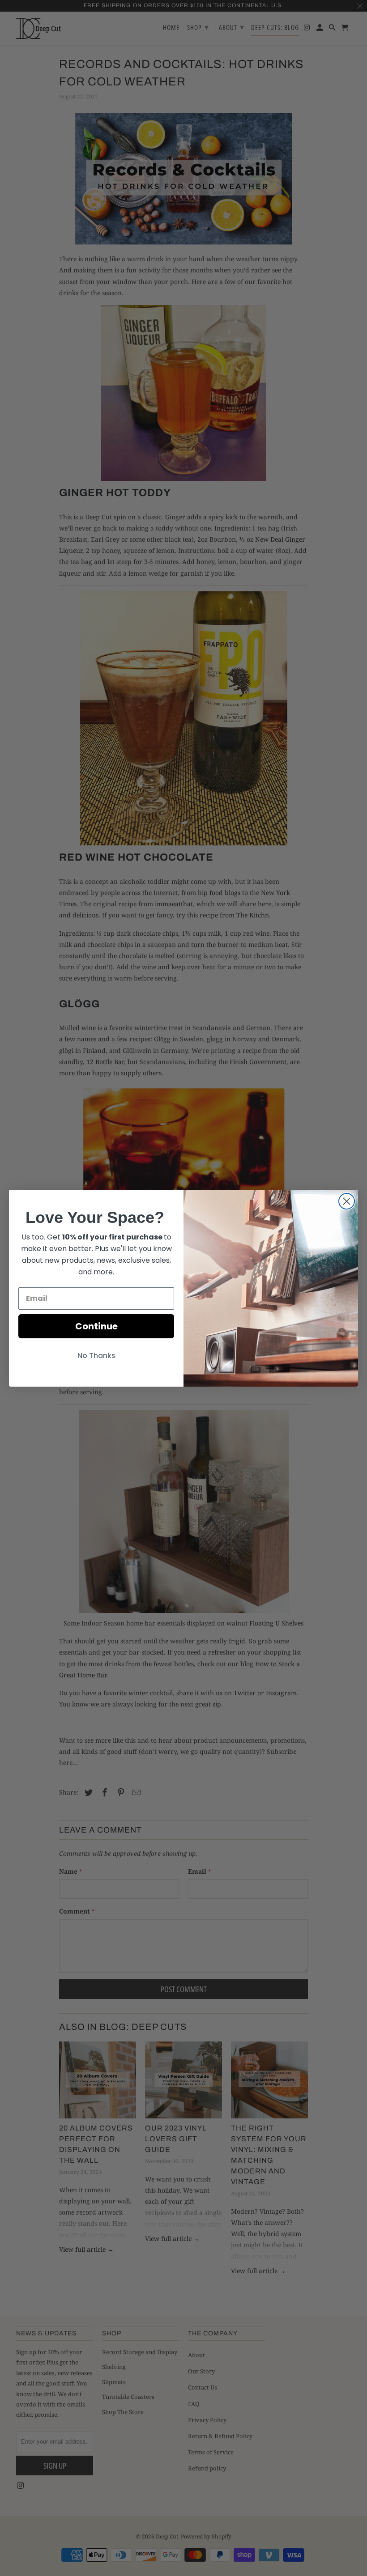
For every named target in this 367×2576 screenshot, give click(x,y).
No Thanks (96, 1356)
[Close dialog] (347, 1201)
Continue (96, 1326)
